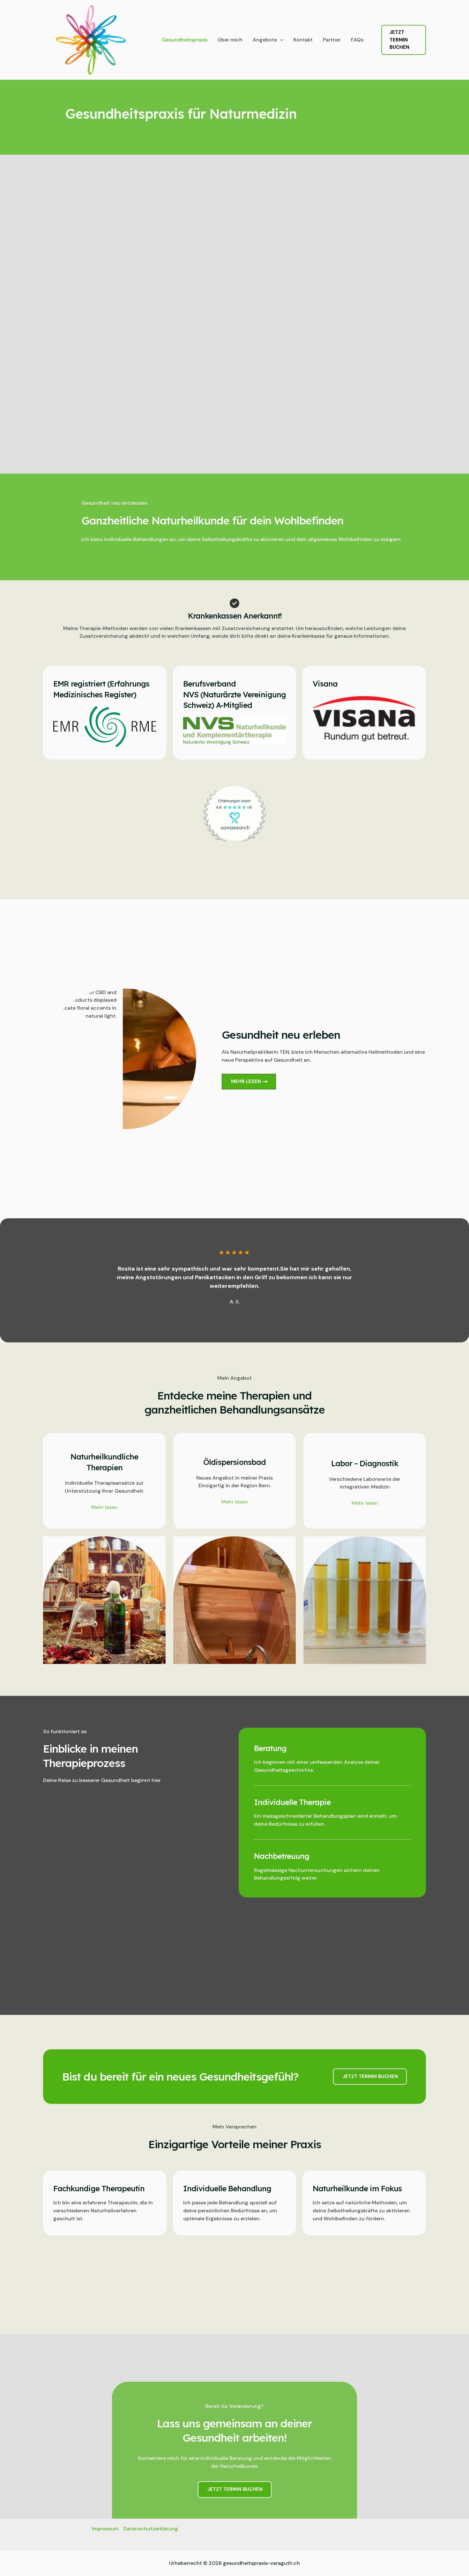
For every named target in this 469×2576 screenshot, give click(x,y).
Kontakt (303, 40)
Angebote (265, 40)
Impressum (105, 2529)
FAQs (357, 40)
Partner (332, 40)
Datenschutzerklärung (151, 2529)
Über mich (230, 40)
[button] (280, 40)
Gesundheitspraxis (185, 40)
